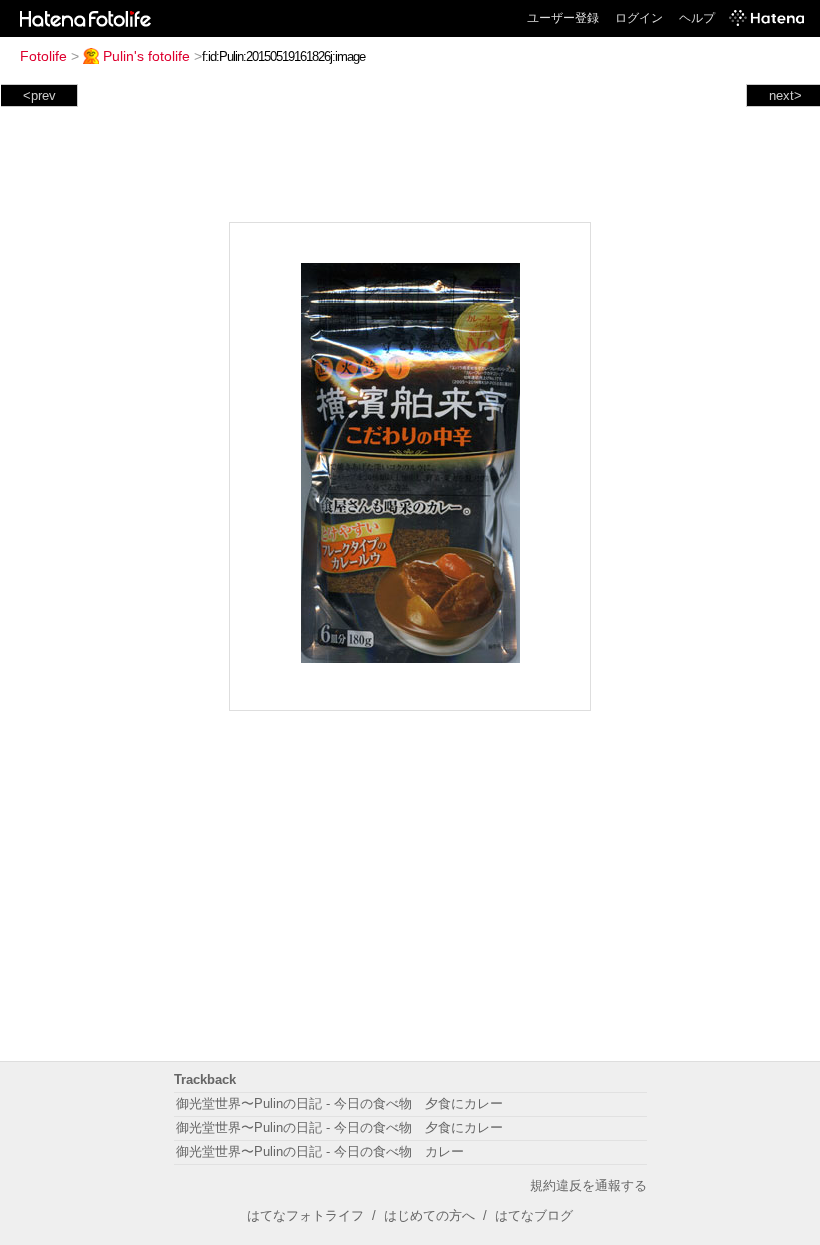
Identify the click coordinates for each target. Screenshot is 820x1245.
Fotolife (43, 56)
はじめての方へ (429, 1215)
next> (785, 95)
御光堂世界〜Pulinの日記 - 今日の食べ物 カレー (320, 1151)
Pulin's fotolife (146, 56)
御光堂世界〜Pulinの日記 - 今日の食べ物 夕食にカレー (339, 1103)
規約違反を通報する (588, 1185)
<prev (39, 95)
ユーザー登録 (563, 18)
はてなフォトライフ (305, 1215)
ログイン (639, 18)
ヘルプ (697, 18)
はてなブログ (534, 1215)
